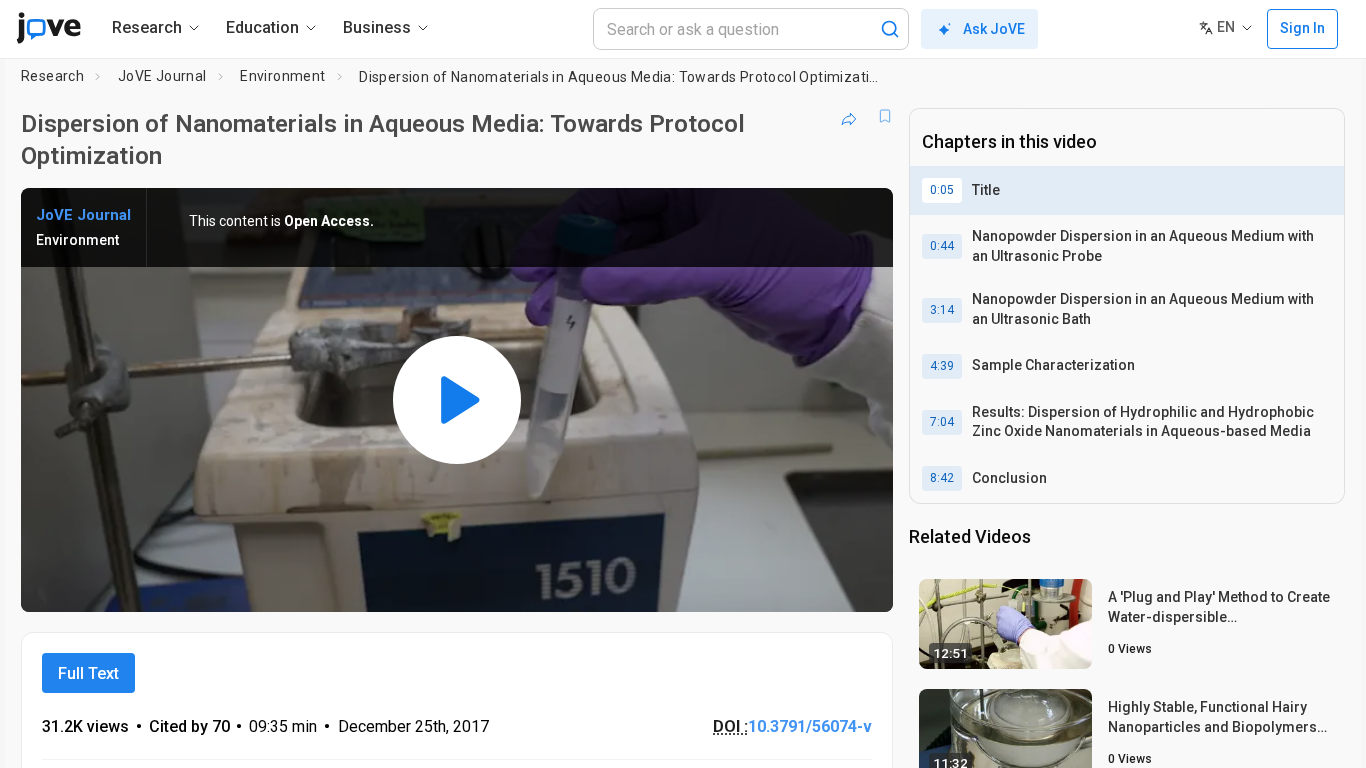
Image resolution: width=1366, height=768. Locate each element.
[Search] (890, 29)
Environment (282, 76)
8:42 (942, 478)
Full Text (88, 673)
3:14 (942, 310)
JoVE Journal (162, 76)
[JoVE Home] (48, 28)
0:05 (942, 190)
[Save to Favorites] (885, 116)
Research (52, 76)
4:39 (942, 366)
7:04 (942, 422)
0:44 (942, 246)
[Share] (849, 116)
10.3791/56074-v (810, 726)
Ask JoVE (994, 29)
